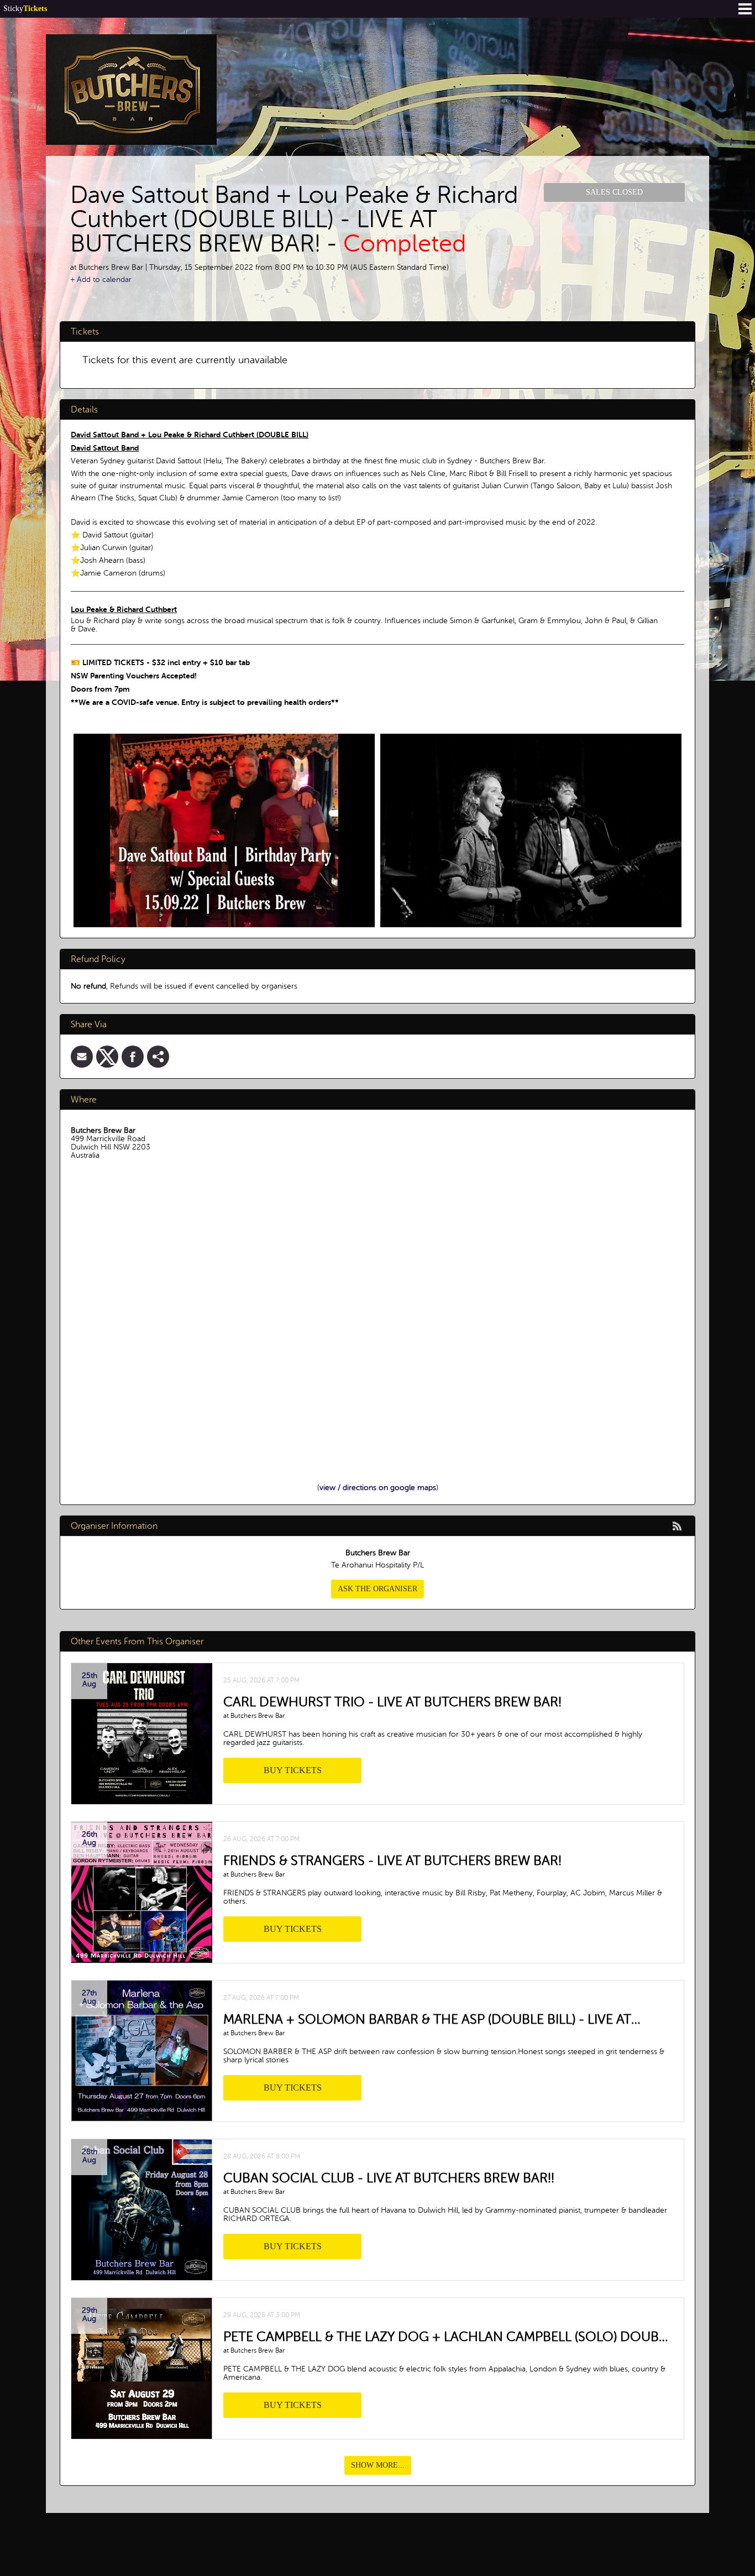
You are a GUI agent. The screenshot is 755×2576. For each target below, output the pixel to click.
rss (677, 1526)
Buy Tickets (293, 1770)
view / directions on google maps (378, 1488)
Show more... (378, 2465)
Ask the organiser (377, 1589)
